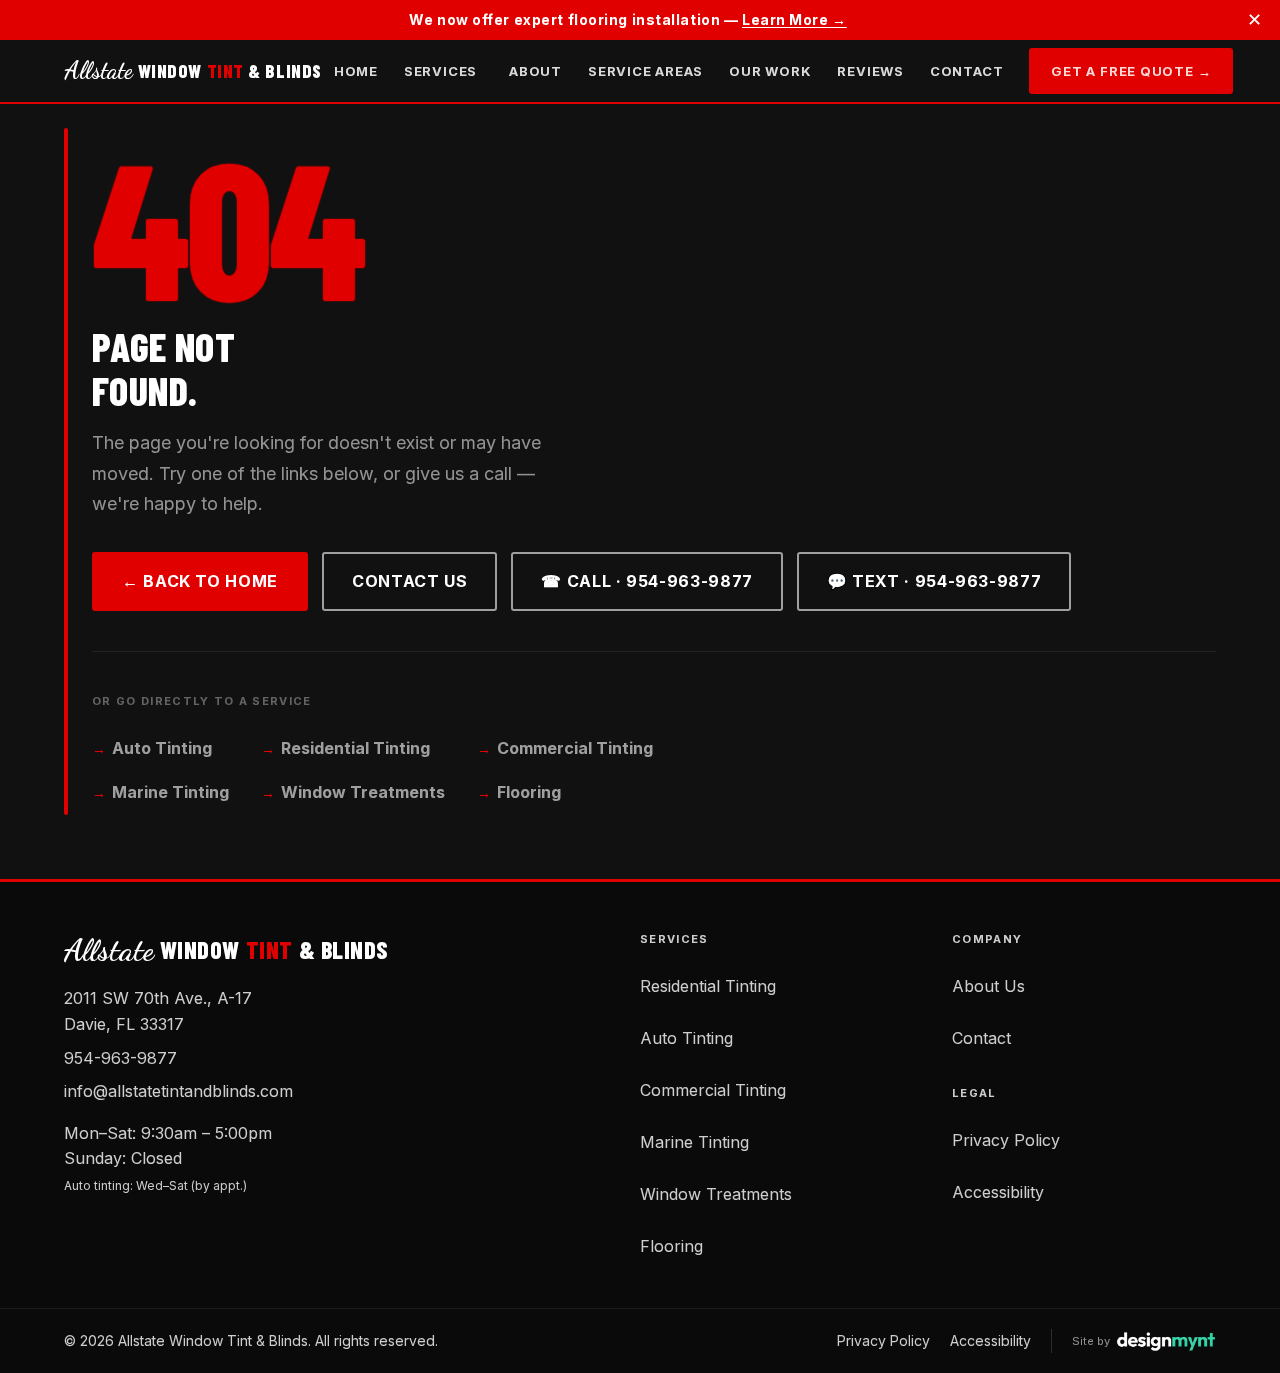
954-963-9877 (120, 1058)
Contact (966, 71)
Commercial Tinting (575, 748)
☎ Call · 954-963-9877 (646, 581)
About (535, 71)
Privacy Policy (1006, 1140)
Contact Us (409, 581)
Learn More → (794, 19)
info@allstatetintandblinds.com (178, 1091)
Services (440, 71)
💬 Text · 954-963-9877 (934, 581)
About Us (988, 986)
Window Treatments (363, 792)
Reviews (870, 71)
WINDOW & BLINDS (193, 71)
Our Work (770, 71)
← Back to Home (200, 581)
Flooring (529, 792)
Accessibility (998, 1192)
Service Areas (645, 71)
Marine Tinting (170, 792)
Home (356, 71)
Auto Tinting (162, 748)
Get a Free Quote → (1131, 71)
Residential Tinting (355, 748)
